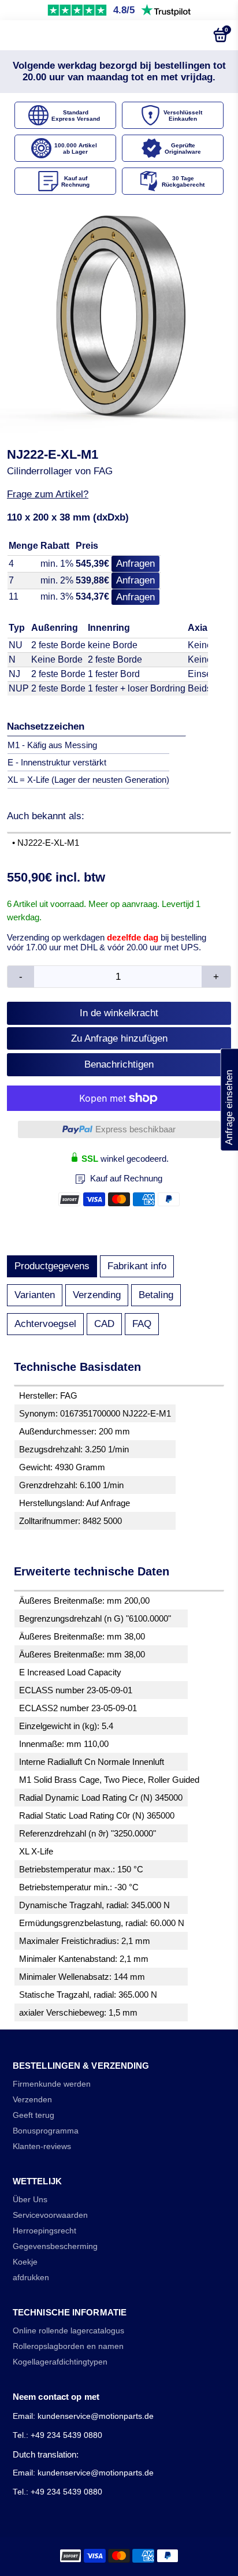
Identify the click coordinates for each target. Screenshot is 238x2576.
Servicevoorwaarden (50, 2215)
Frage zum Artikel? (48, 494)
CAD (104, 1324)
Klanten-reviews (42, 2146)
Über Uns (30, 2200)
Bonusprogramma (46, 2131)
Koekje (25, 2262)
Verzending (97, 1295)
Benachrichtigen (119, 1064)
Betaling (156, 1295)
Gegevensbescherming (55, 2246)
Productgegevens (52, 1266)
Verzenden (32, 2100)
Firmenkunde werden (52, 2084)
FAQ (142, 1324)
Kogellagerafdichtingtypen (60, 2362)
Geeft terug (34, 2115)
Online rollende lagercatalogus (68, 2331)
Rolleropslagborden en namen (68, 2346)
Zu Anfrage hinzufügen (119, 1038)
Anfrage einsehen (229, 1099)
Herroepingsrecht (44, 2231)
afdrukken (31, 2278)
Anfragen (135, 564)
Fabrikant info (137, 1266)
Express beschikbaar (135, 1129)
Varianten (35, 1295)
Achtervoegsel (45, 1324)
